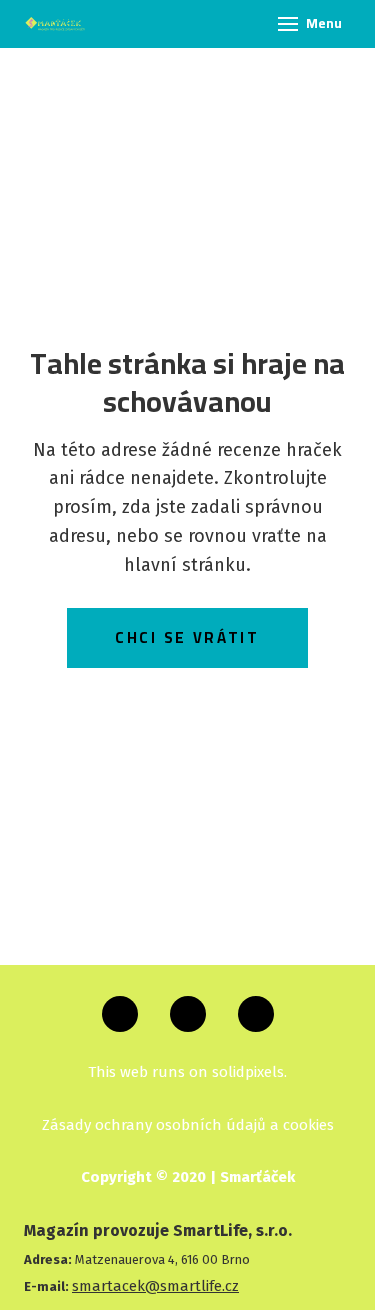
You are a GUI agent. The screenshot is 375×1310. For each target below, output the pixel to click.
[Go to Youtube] (256, 1014)
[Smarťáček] (55, 24)
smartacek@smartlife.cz (155, 1286)
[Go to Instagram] (188, 1014)
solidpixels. (249, 1072)
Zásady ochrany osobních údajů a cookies (188, 1125)
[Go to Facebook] (120, 1014)
